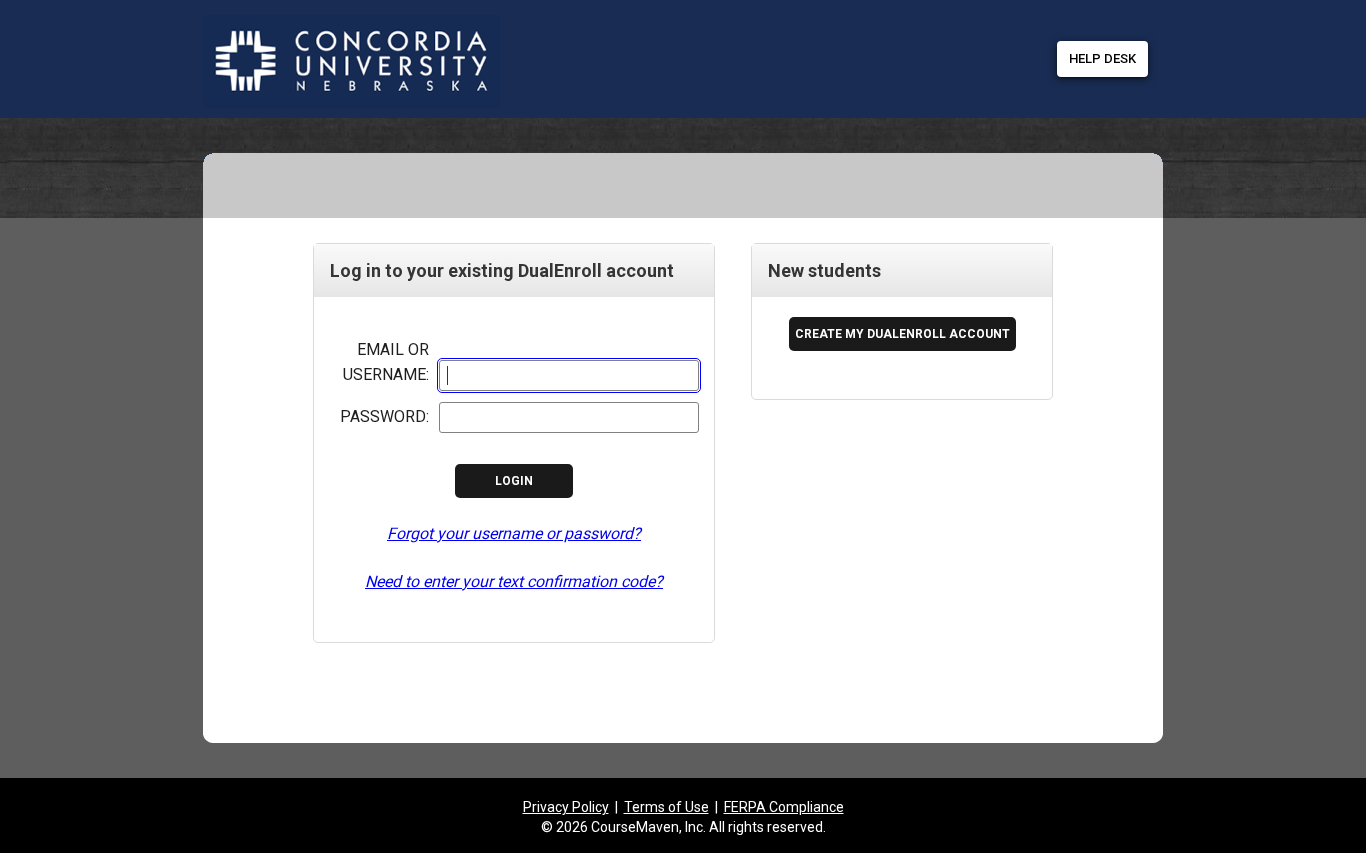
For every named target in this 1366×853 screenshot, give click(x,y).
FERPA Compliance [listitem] (784, 807)
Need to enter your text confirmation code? (514, 581)
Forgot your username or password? (514, 533)
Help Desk (1102, 58)
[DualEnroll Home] (503, 20)
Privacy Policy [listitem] (566, 807)
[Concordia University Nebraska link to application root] (330, 62)
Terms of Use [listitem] (666, 807)
